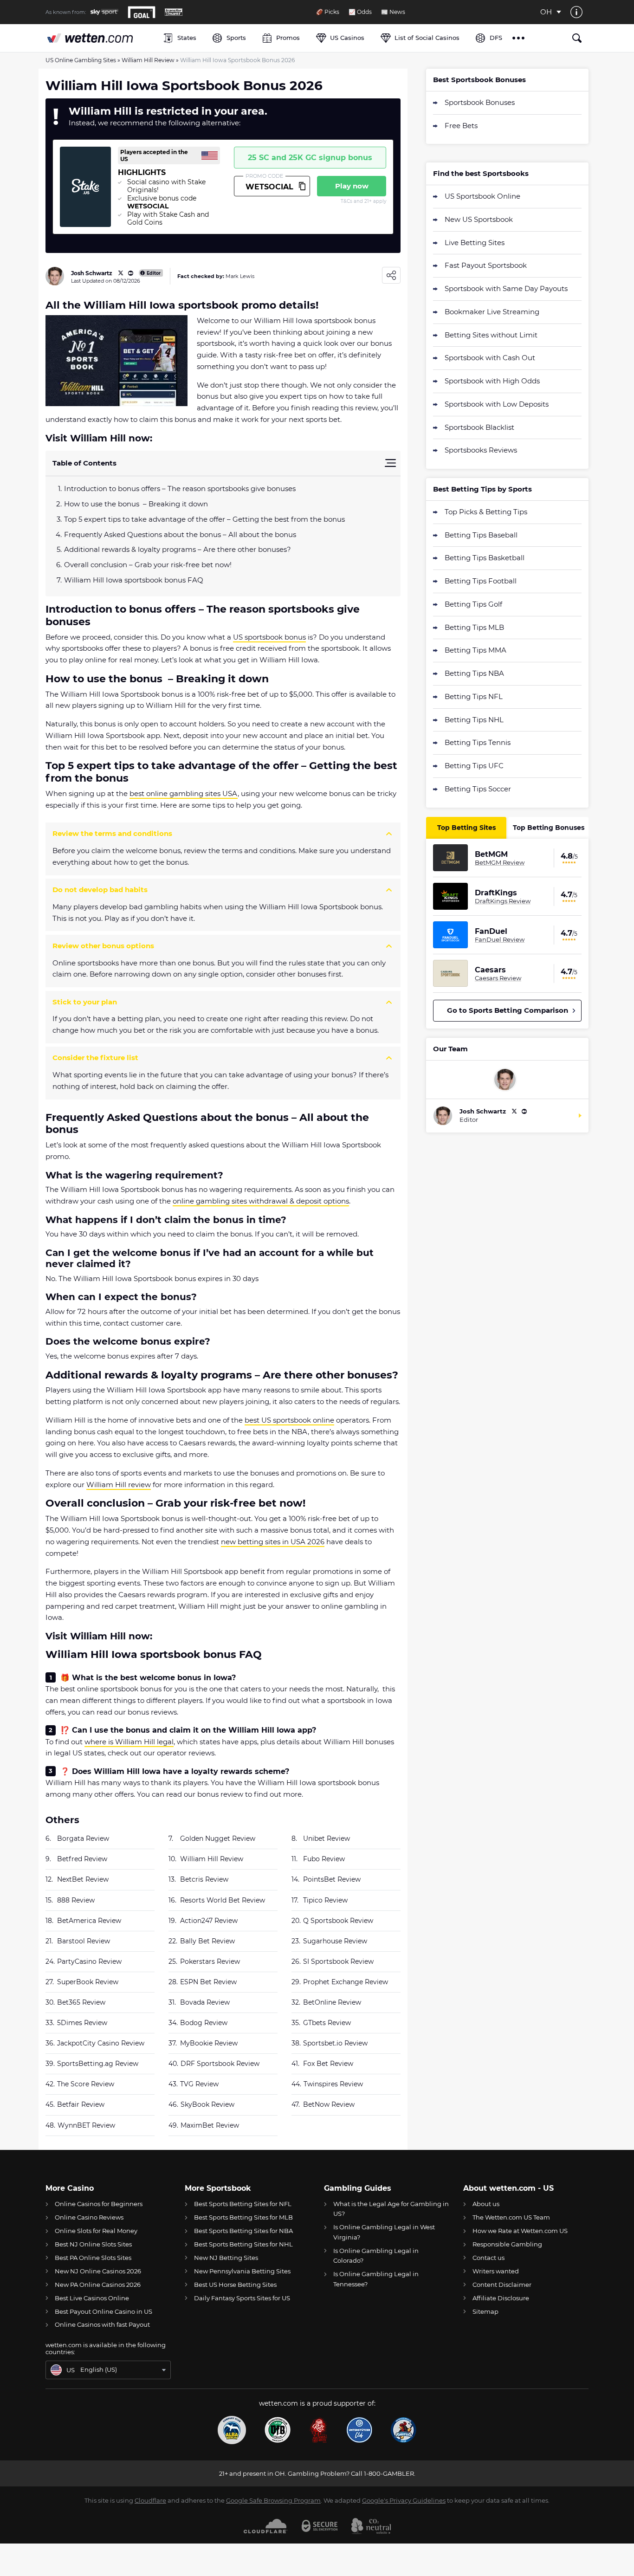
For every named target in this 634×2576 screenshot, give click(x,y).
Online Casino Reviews (89, 2217)
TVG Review (199, 2084)
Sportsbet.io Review (335, 2043)
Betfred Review (82, 1859)
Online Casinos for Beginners (99, 2204)
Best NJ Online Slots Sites (93, 2244)
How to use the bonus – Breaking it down (136, 504)
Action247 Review (209, 1921)
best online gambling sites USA (184, 793)
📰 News (393, 12)
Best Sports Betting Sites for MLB (243, 2217)
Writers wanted (496, 2271)
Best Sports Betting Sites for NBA (243, 2231)
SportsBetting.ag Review (98, 2064)
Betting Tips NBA (474, 673)
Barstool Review (84, 1941)
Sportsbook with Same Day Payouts (506, 288)
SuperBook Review (88, 1982)
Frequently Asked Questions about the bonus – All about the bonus (180, 534)
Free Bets (461, 126)
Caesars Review (498, 978)
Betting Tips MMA (475, 650)
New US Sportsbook (479, 219)
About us (486, 2204)
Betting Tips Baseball (481, 535)
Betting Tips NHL (474, 720)
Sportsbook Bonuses (480, 102)
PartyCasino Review (89, 1961)
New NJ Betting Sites (226, 2258)
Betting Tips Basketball (485, 558)
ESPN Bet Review (208, 1982)
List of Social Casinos (427, 38)
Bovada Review (205, 2002)
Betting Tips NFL (474, 696)
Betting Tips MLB (474, 627)
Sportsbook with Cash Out (490, 358)
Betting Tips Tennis (478, 742)
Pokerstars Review (210, 1961)
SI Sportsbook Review (338, 1961)
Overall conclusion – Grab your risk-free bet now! (148, 565)
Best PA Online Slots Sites (93, 2258)
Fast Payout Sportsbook (486, 265)
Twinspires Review (333, 2084)
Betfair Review (81, 2104)
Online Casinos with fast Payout (102, 2324)
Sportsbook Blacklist (479, 427)
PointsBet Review (332, 1879)
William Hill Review (148, 60)
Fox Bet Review (328, 2064)
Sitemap (485, 2311)
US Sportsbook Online (482, 196)
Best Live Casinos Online (92, 2298)
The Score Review (86, 2084)
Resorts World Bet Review (223, 1900)
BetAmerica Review (89, 1921)
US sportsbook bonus (269, 637)
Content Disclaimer (502, 2285)
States (187, 38)
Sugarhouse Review (335, 1941)
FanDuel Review (500, 939)
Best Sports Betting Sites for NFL (243, 2204)
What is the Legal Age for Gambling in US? (391, 2209)
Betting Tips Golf (473, 604)
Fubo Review (324, 1859)
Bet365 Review (81, 2002)
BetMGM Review (500, 862)
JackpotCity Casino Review (101, 2043)
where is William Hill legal (129, 1742)
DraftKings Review (503, 901)
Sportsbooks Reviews (481, 450)
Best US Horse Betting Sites (235, 2285)
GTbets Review (327, 2023)
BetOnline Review (332, 2002)
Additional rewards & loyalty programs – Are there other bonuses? (178, 549)
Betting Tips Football (481, 581)
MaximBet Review (210, 2125)
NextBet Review (83, 1879)
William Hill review (119, 1485)
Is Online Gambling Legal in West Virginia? (384, 2232)
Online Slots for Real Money (96, 2231)
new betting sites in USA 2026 (273, 1542)
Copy (302, 186)
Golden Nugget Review (218, 1838)
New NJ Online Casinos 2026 (98, 2271)
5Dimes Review (82, 2023)
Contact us (488, 2258)
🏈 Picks (328, 12)
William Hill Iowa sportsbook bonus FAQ (134, 580)
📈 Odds (360, 12)
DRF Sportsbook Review (220, 2064)
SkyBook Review (207, 2104)
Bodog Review (204, 2023)
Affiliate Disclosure (501, 2298)
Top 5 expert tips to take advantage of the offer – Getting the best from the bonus (204, 519)
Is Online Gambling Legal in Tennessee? (376, 2279)
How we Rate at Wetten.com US (520, 2231)
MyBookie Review (209, 2043)
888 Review (76, 1900)
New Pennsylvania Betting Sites (242, 2271)
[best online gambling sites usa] (100, 38)
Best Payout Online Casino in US (104, 2311)
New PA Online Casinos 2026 (98, 2285)
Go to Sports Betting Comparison (508, 1010)
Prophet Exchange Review (346, 1982)
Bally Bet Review (207, 1941)
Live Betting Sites (475, 243)
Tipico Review (325, 1900)
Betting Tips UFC (474, 766)
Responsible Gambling (507, 2244)
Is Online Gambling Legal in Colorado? (376, 2256)
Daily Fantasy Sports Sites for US (242, 2298)
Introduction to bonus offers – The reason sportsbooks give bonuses (180, 489)
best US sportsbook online (289, 1420)
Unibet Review (327, 1838)
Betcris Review (204, 1879)
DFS (496, 38)
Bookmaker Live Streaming (492, 312)
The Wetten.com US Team (511, 2217)
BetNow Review (329, 2104)
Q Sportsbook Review (338, 1921)
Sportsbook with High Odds (492, 381)
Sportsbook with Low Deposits (497, 404)
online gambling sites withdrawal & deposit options (261, 1201)
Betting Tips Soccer (478, 789)
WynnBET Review (86, 2125)
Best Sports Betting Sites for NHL (243, 2244)
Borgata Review (83, 1838)
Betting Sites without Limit (491, 335)
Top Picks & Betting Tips (486, 512)
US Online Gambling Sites (81, 60)
